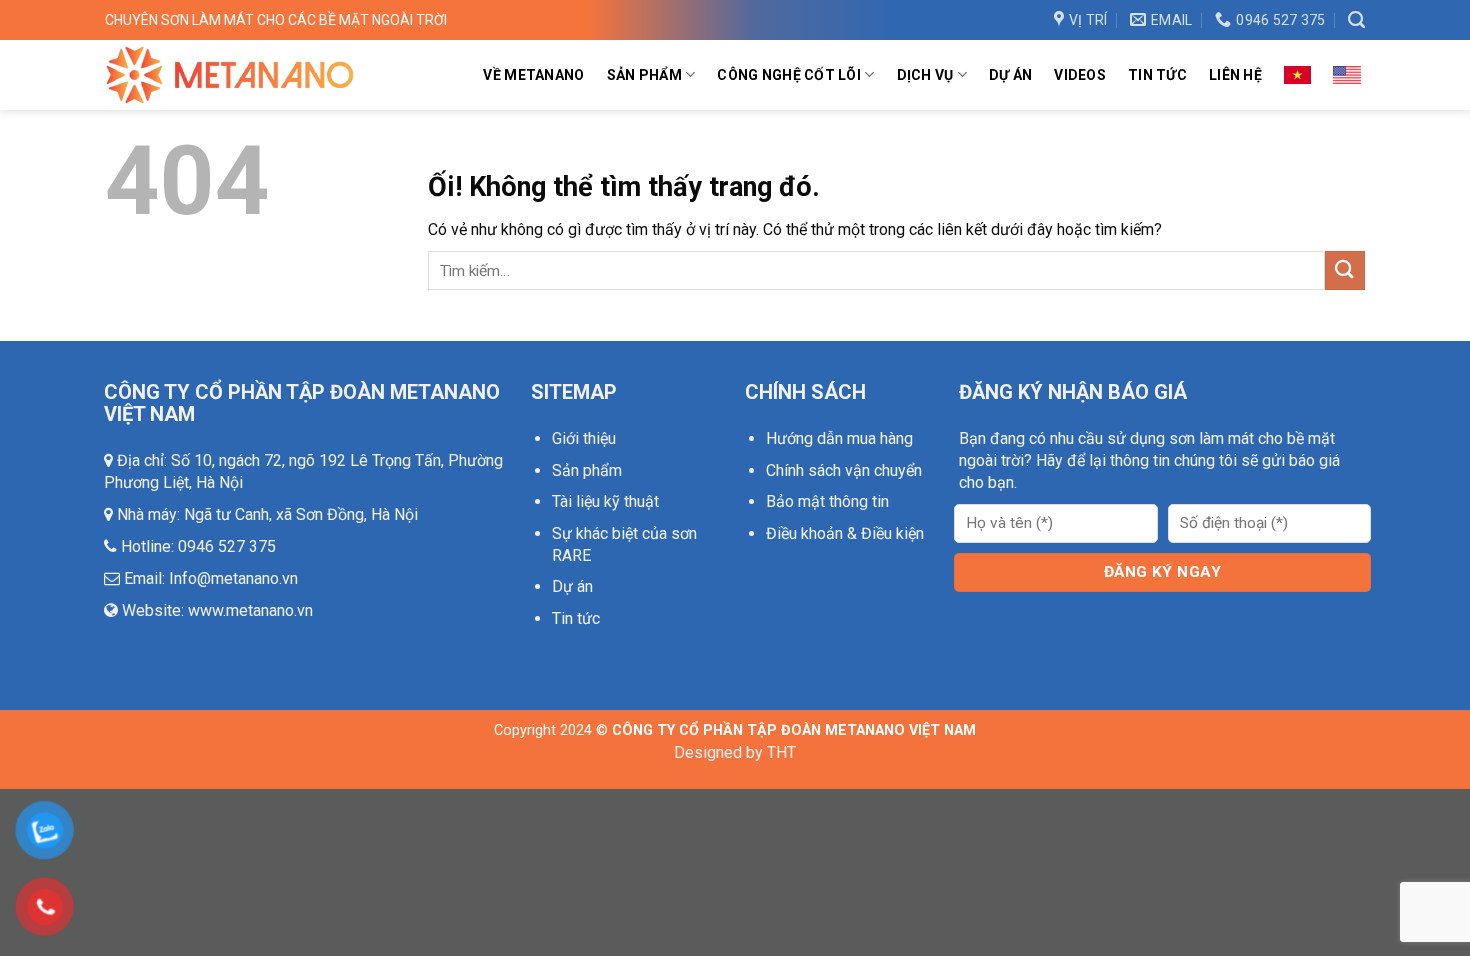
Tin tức (1157, 75)
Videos (1080, 75)
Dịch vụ (925, 75)
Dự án (1010, 75)
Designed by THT (735, 752)
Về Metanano (533, 75)
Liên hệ (1235, 75)
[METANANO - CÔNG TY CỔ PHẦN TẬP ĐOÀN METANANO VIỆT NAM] (230, 74)
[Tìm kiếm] (1356, 20)
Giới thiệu (584, 438)
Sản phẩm (644, 75)
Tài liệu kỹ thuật (605, 501)
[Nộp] (1345, 270)
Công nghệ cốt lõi (789, 75)
